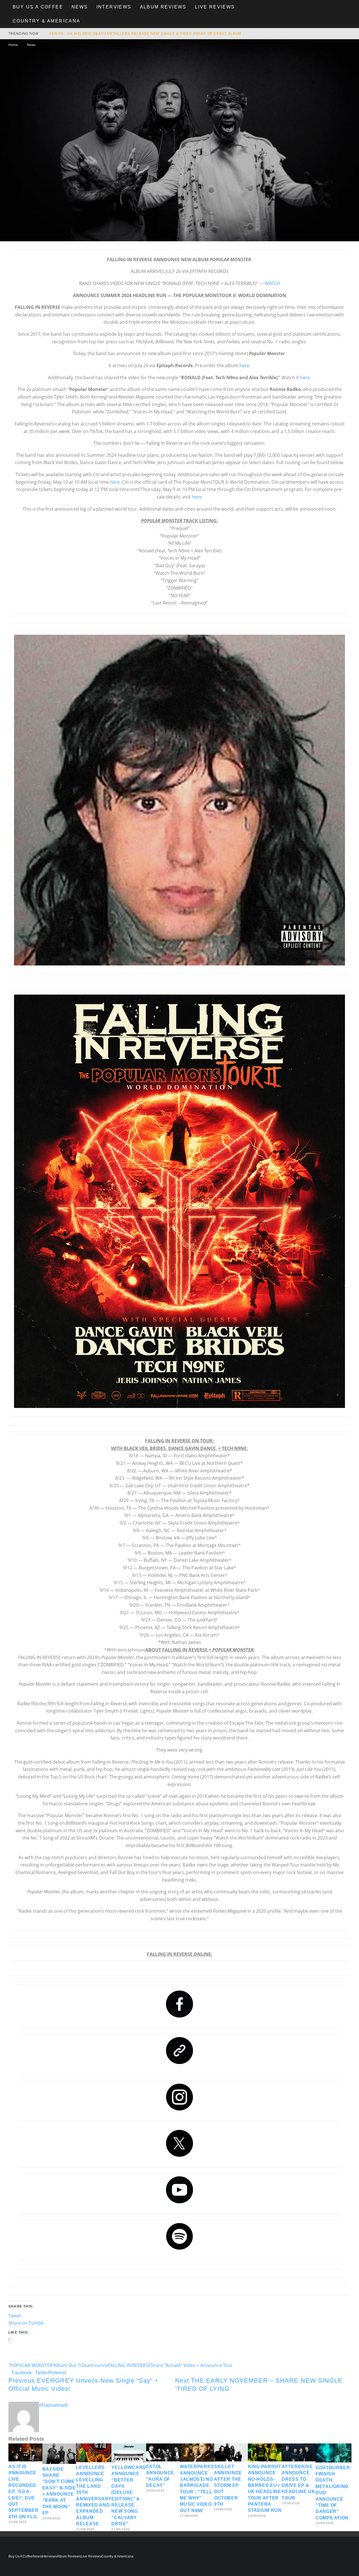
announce (97, 2365)
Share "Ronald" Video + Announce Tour (192, 2365)
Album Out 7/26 (70, 2365)
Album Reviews (163, 7)
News (80, 7)
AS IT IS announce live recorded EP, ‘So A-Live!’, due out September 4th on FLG (24, 2492)
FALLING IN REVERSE (129, 2365)
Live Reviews (215, 7)
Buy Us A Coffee (38, 7)
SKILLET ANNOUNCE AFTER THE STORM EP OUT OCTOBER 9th (228, 2485)
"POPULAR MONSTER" (31, 2365)
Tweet (15, 2316)
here (244, 365)
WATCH (272, 283)
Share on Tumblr (26, 2323)
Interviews (114, 7)
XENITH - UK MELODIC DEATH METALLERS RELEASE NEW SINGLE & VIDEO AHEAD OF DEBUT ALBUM (145, 34)
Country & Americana (47, 21)
